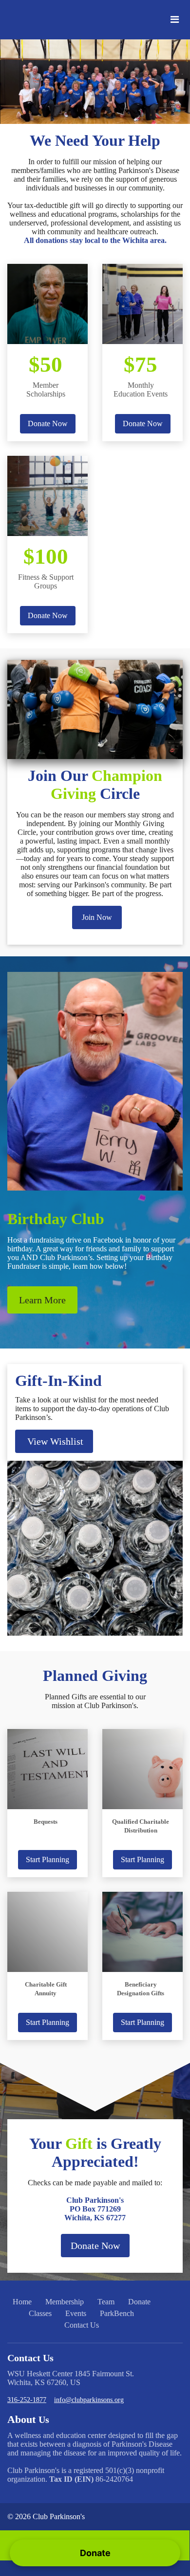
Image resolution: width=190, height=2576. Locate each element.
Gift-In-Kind (58, 1381)
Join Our (95, 785)
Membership (65, 2302)
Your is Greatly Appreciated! (95, 2152)
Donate (139, 2302)
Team (106, 2302)
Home (22, 2302)
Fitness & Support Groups (46, 581)
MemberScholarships (46, 389)
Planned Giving (95, 1676)
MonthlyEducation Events (141, 389)
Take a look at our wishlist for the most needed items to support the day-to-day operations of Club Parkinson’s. (92, 1409)
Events (76, 2313)
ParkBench (117, 2313)
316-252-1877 (27, 2400)
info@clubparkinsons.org (89, 2400)
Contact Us (82, 2325)
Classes (40, 2313)
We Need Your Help (95, 140)
